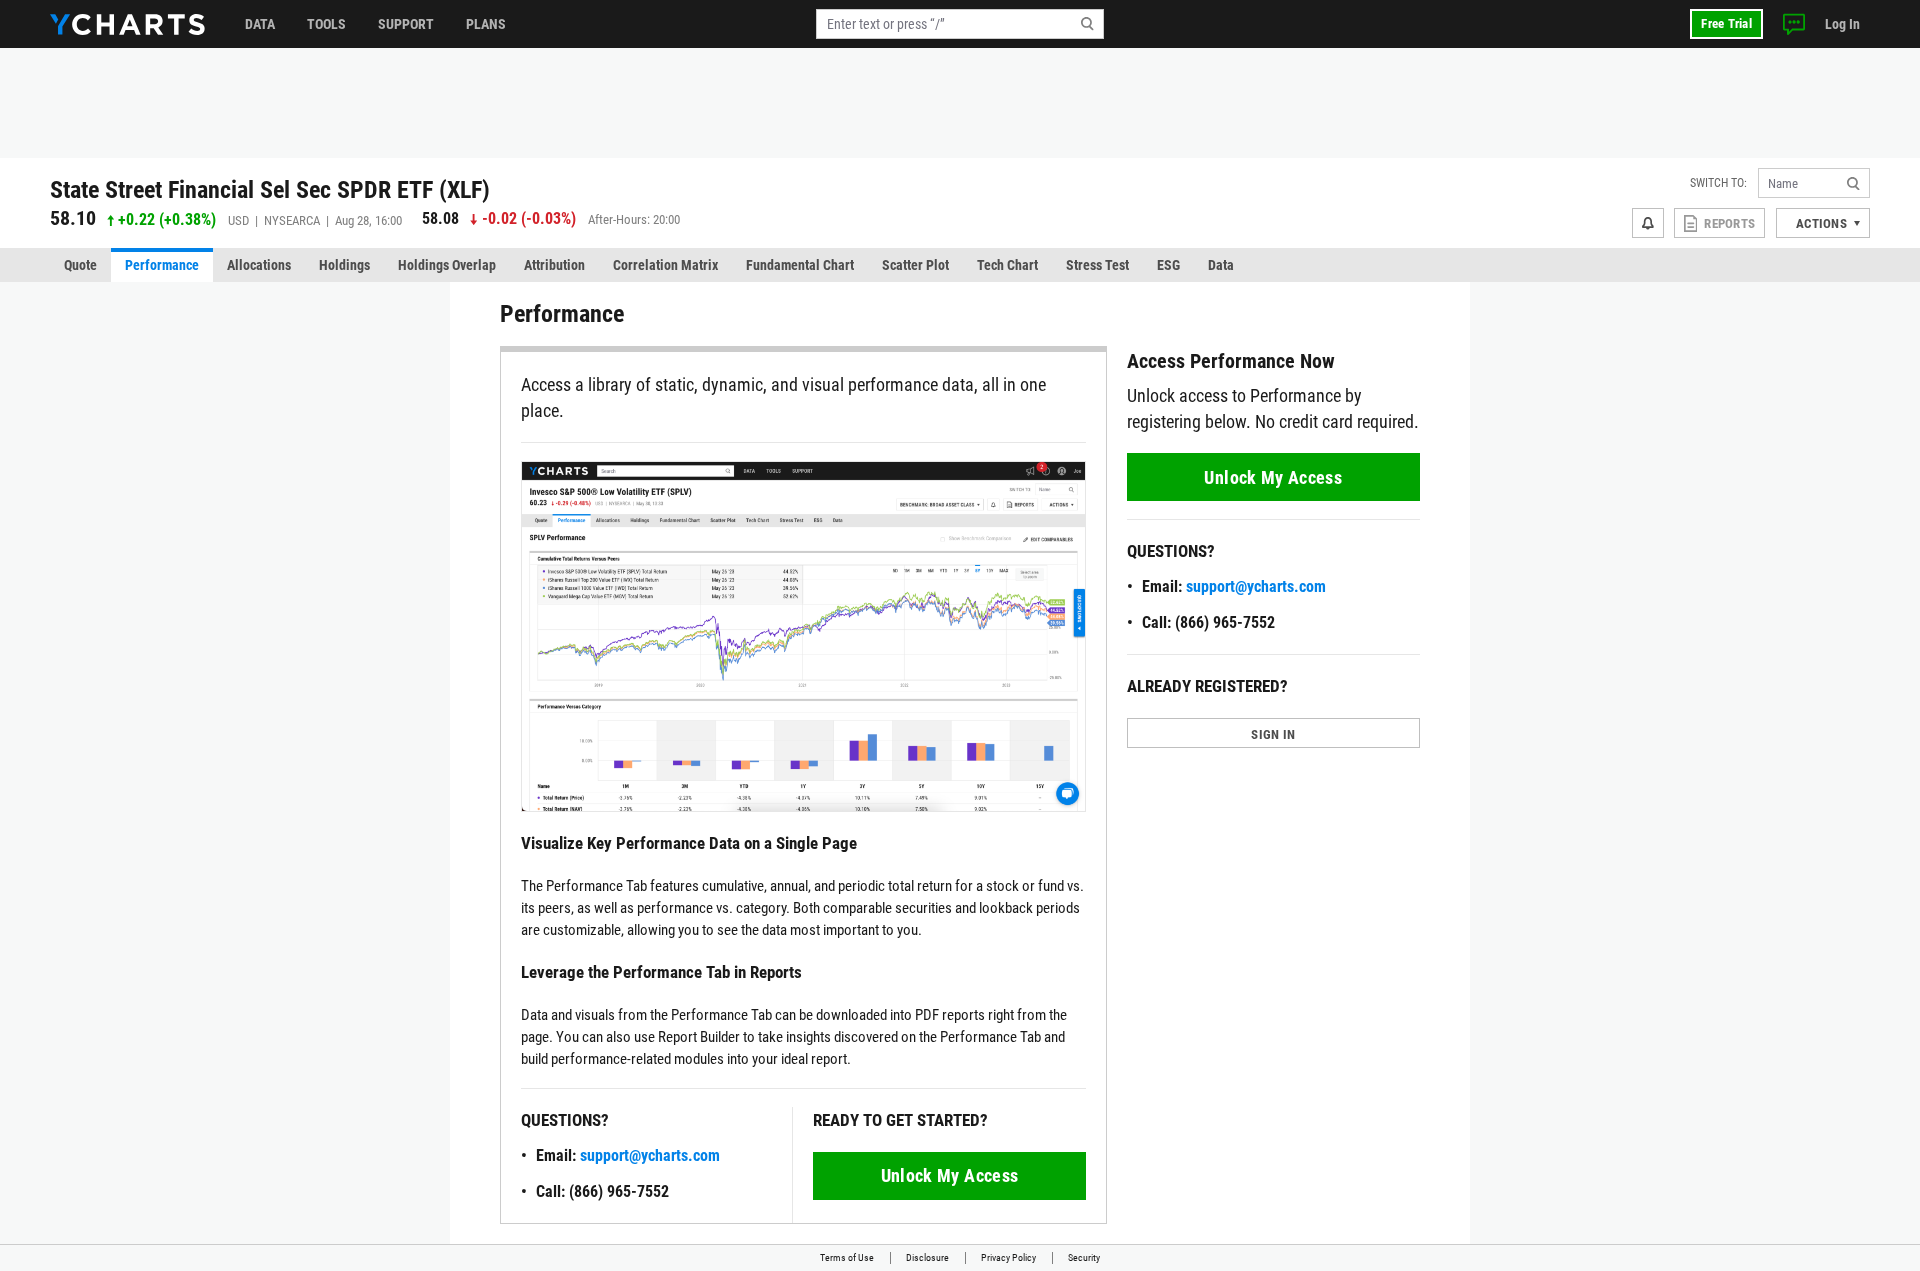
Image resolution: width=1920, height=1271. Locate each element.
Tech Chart (1007, 265)
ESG (1168, 265)
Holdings (344, 265)
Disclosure (927, 1257)
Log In (1842, 24)
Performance (162, 265)
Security (1084, 1257)
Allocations (259, 265)
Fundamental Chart (800, 265)
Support (406, 24)
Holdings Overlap (447, 265)
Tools (326, 24)
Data (260, 24)
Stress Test (1097, 265)
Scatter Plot (915, 265)
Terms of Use (847, 1257)
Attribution (554, 265)
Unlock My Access (950, 1175)
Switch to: (1718, 183)
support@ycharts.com (650, 1155)
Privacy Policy (1008, 1257)
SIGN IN (1273, 734)
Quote (80, 265)
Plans (486, 24)
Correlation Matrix (665, 265)
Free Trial (1726, 23)
